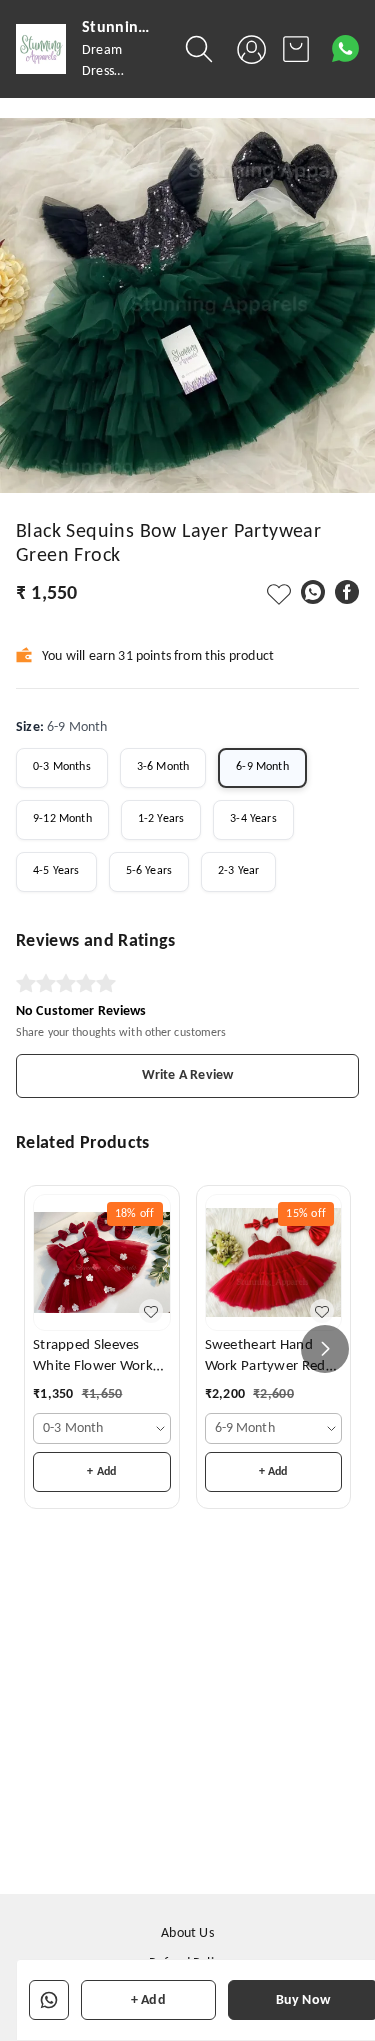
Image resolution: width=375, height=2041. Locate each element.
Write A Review (187, 1075)
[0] (296, 49)
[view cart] (296, 49)
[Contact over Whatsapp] (345, 48)
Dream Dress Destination (115, 71)
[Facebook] (347, 592)
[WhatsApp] (313, 592)
